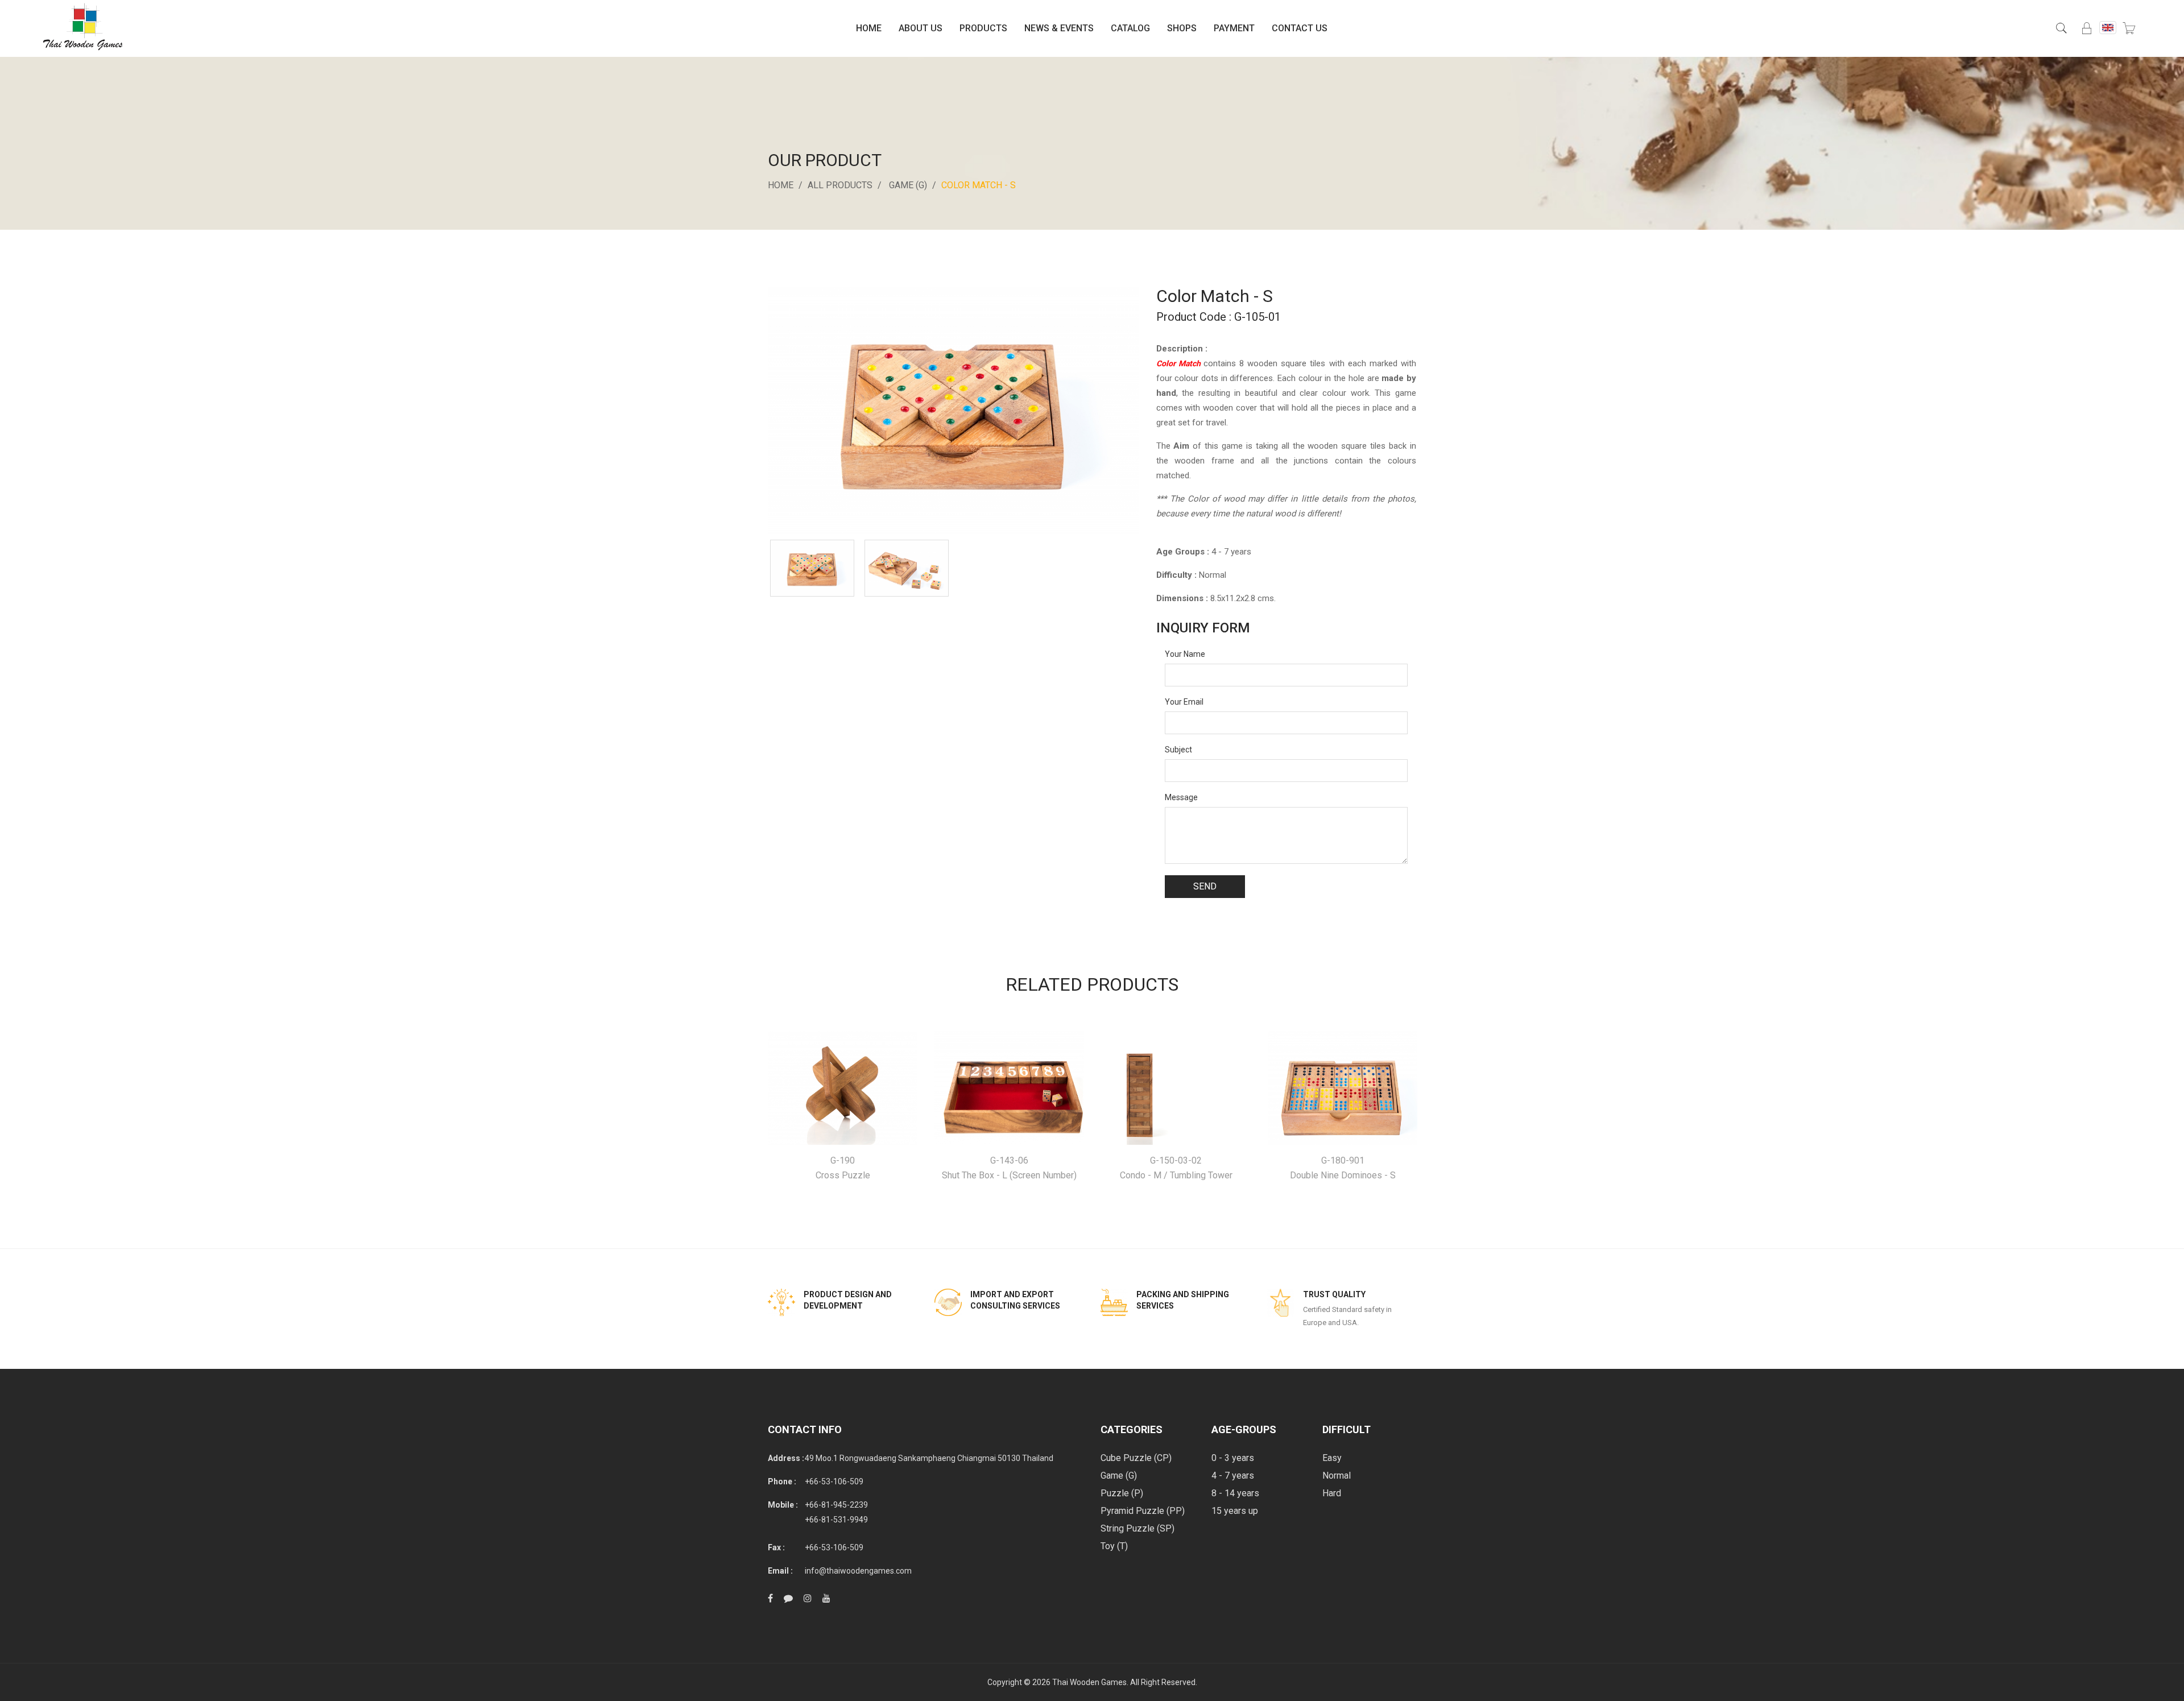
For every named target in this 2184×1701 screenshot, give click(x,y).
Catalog (1130, 28)
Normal (1337, 1476)
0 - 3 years (1233, 1458)
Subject (1178, 750)
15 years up (1235, 1511)
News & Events (1059, 28)
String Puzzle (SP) (1137, 1528)
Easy (1332, 1458)
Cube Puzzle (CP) (1136, 1458)
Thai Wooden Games (1089, 1682)
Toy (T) (1114, 1546)
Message (1181, 797)
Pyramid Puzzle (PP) (1143, 1511)
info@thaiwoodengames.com (858, 1571)
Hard (1332, 1493)
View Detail (843, 1088)
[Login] (2087, 28)
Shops (1182, 28)
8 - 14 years (1235, 1493)
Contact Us (1300, 28)
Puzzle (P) (1122, 1493)
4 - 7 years (1233, 1476)
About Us (921, 28)
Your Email (1184, 702)
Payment (1234, 28)
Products (983, 28)
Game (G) (908, 185)
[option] (812, 568)
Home (869, 28)
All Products (840, 185)
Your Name (1185, 654)
